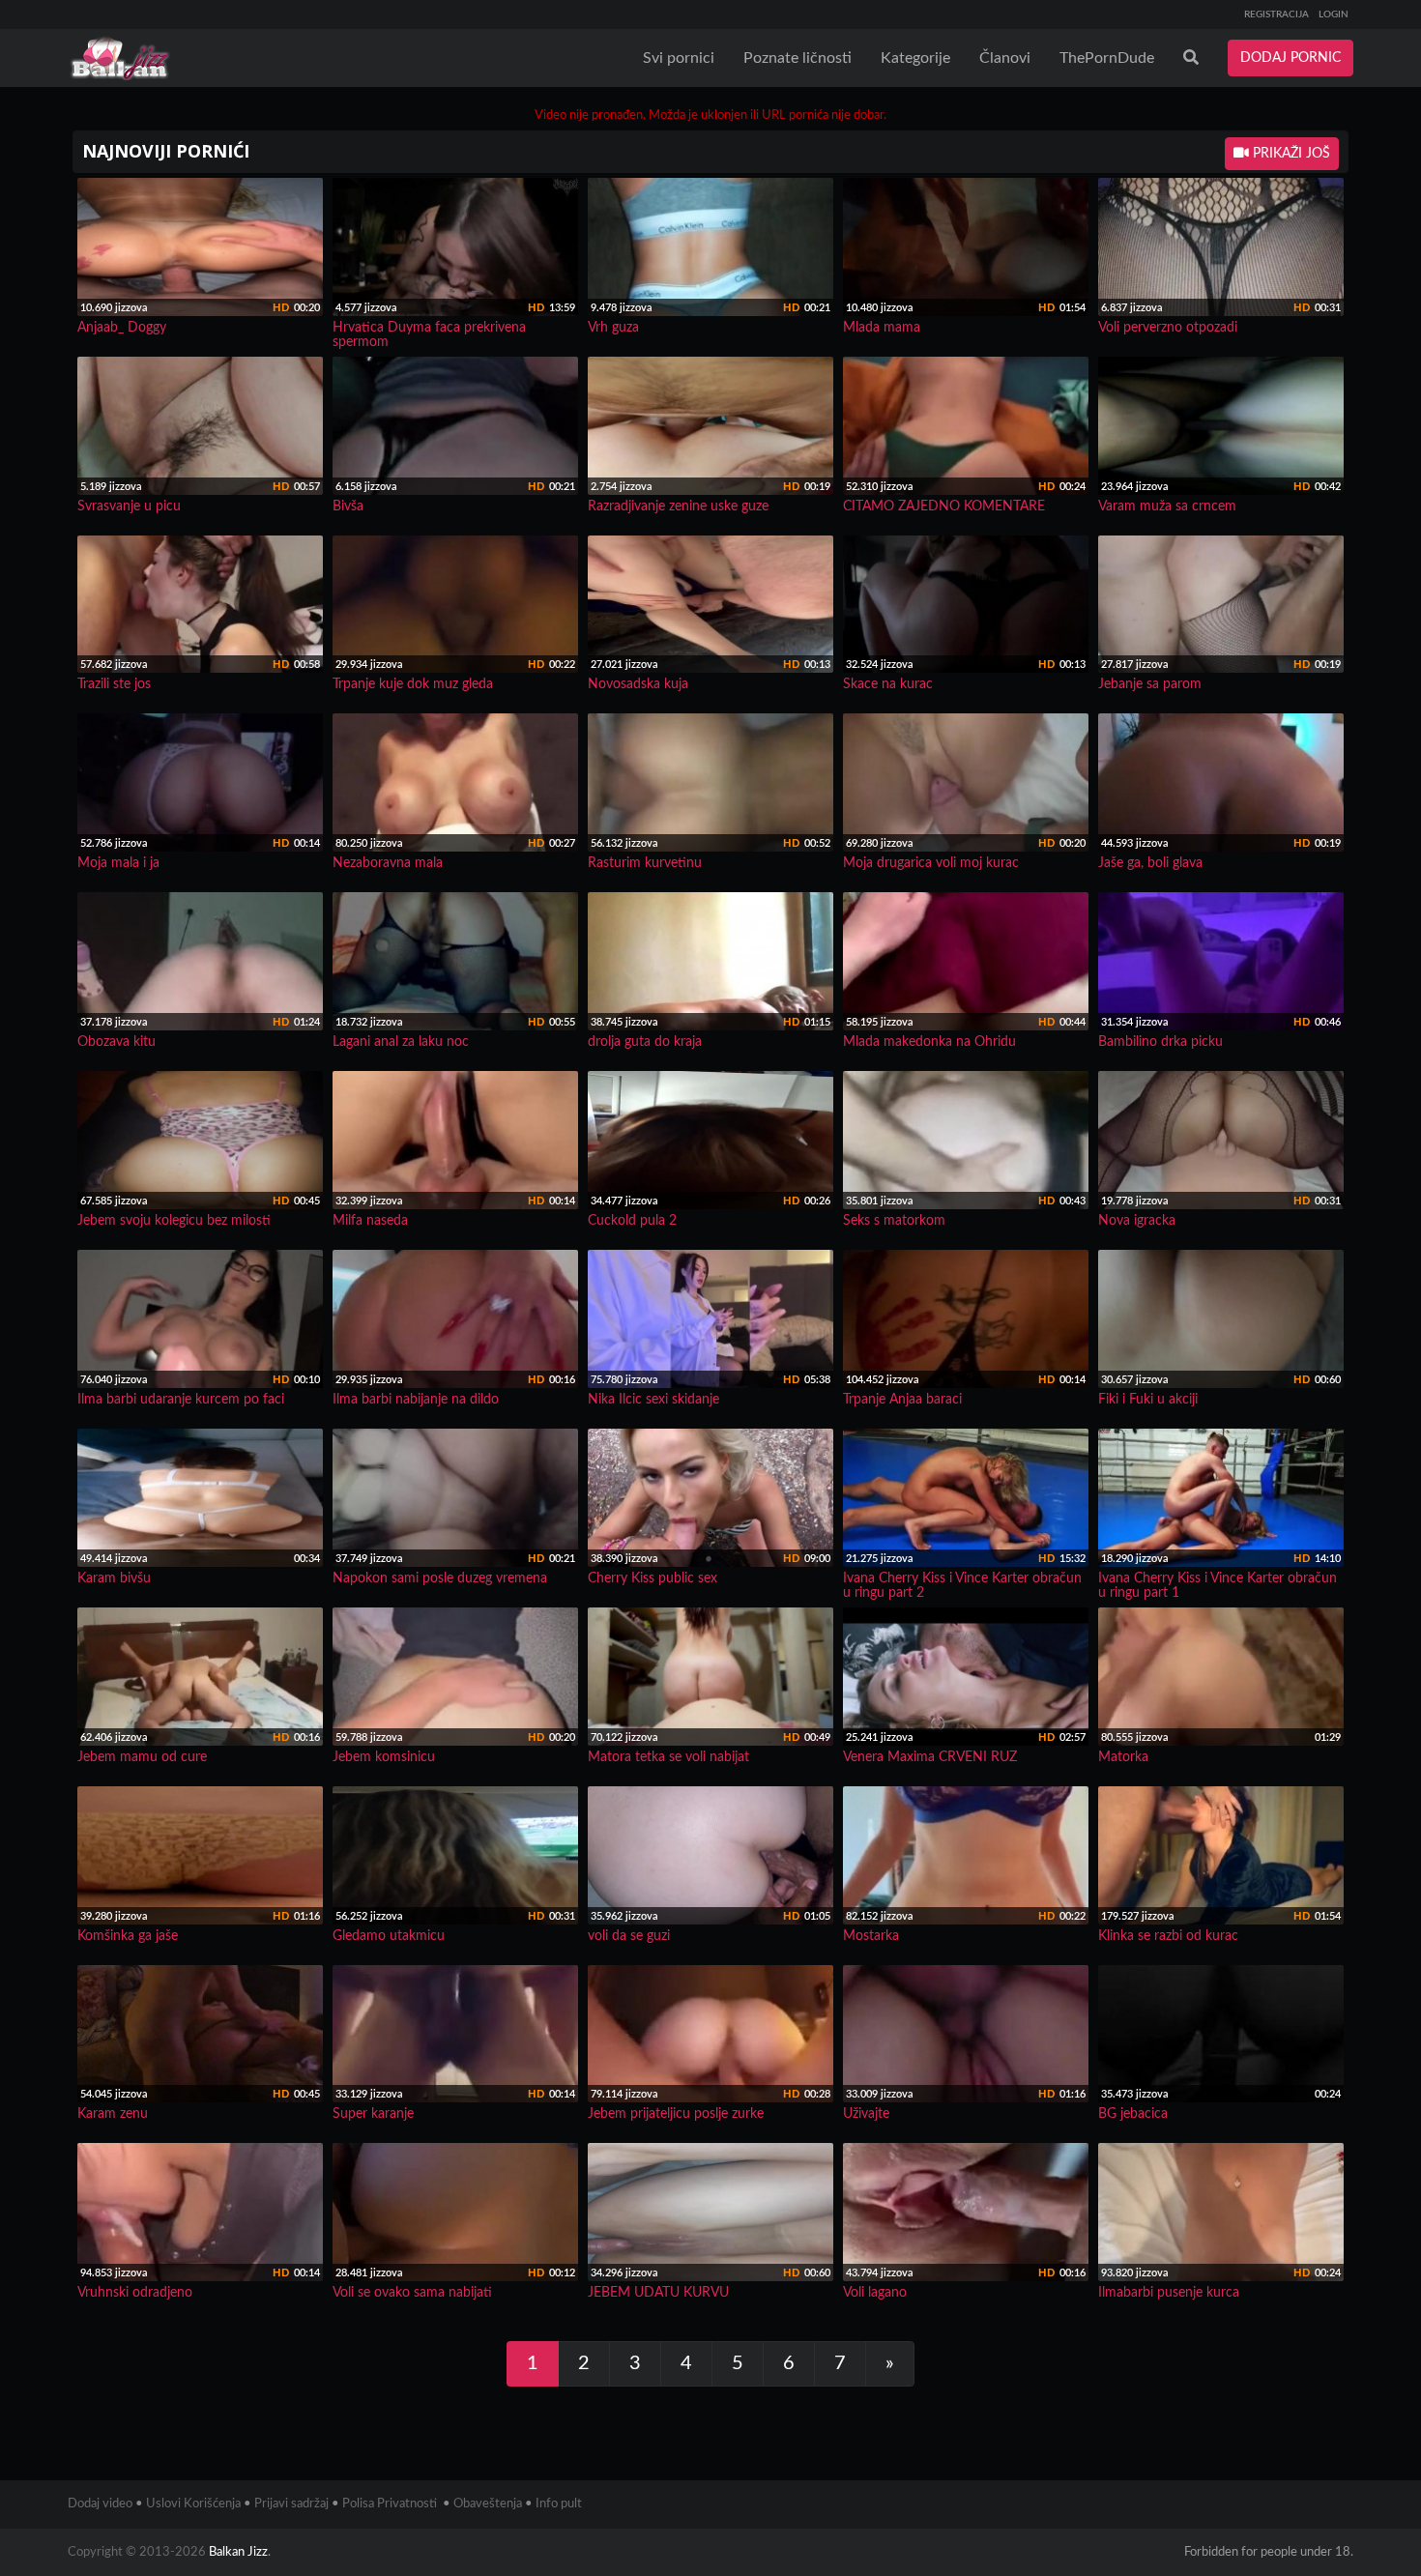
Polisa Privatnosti (390, 2504)
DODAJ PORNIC (1290, 58)
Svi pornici (679, 58)
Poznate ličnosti (797, 58)
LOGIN (1334, 14)
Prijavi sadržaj (291, 2504)
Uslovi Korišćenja (193, 2504)
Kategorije (915, 58)
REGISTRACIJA (1276, 14)
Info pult (559, 2504)
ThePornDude (1107, 58)
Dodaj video (100, 2504)
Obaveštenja (488, 2504)
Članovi (1005, 58)
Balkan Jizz (238, 2552)
